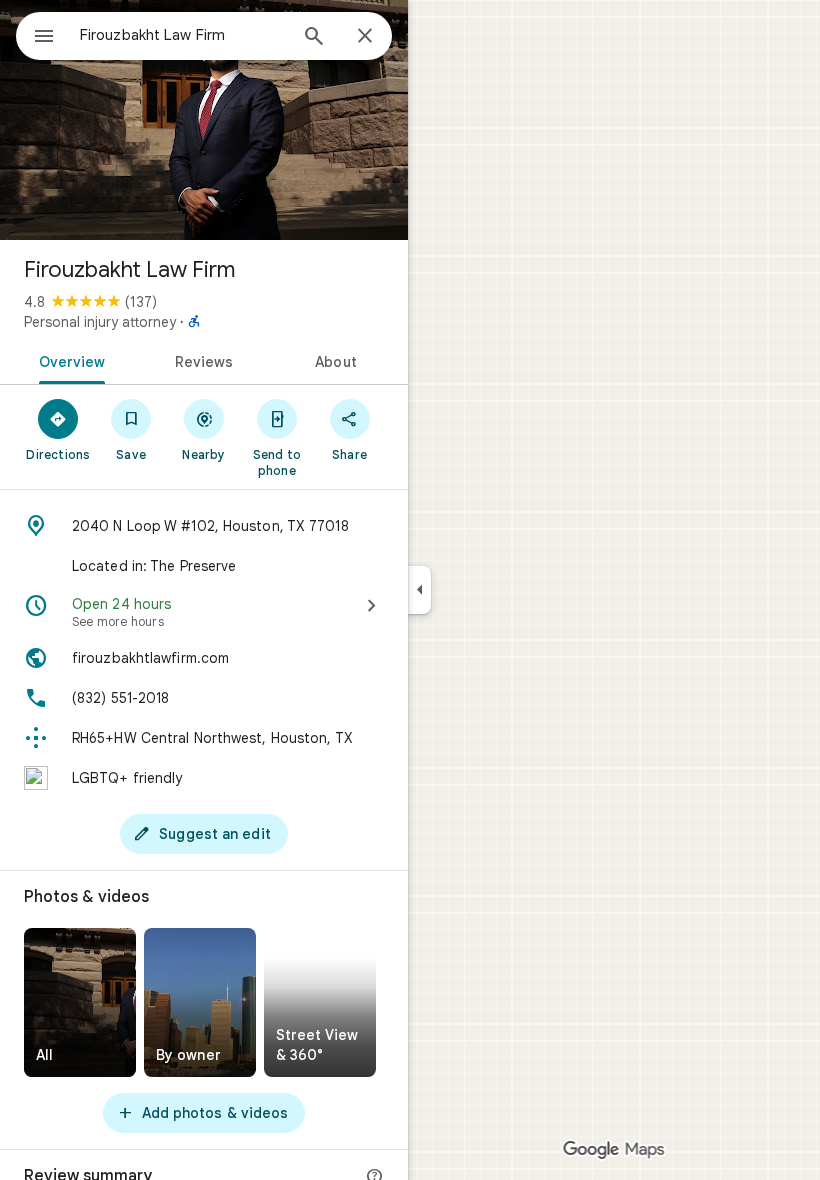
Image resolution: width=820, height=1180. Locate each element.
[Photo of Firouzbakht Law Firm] (204, 120)
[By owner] (200, 1002)
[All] (80, 1002)
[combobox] (183, 35)
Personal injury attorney (100, 322)
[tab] (68, 360)
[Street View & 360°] (320, 1002)
